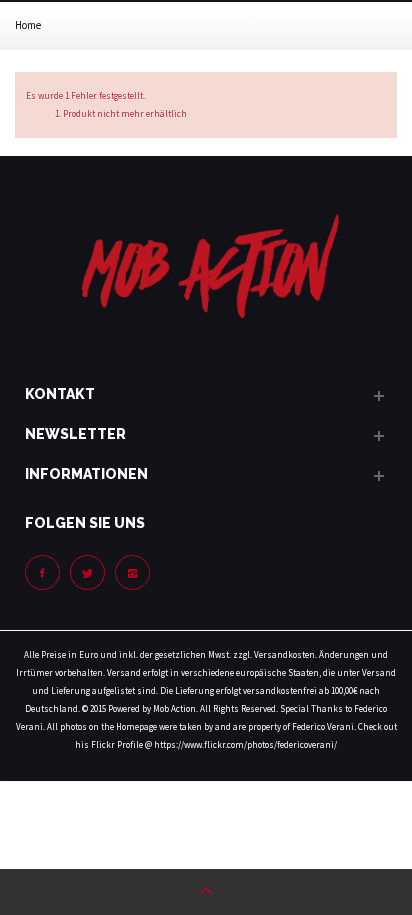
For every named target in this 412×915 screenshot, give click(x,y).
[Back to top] (206, 892)
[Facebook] (42, 572)
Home (28, 25)
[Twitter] (87, 572)
